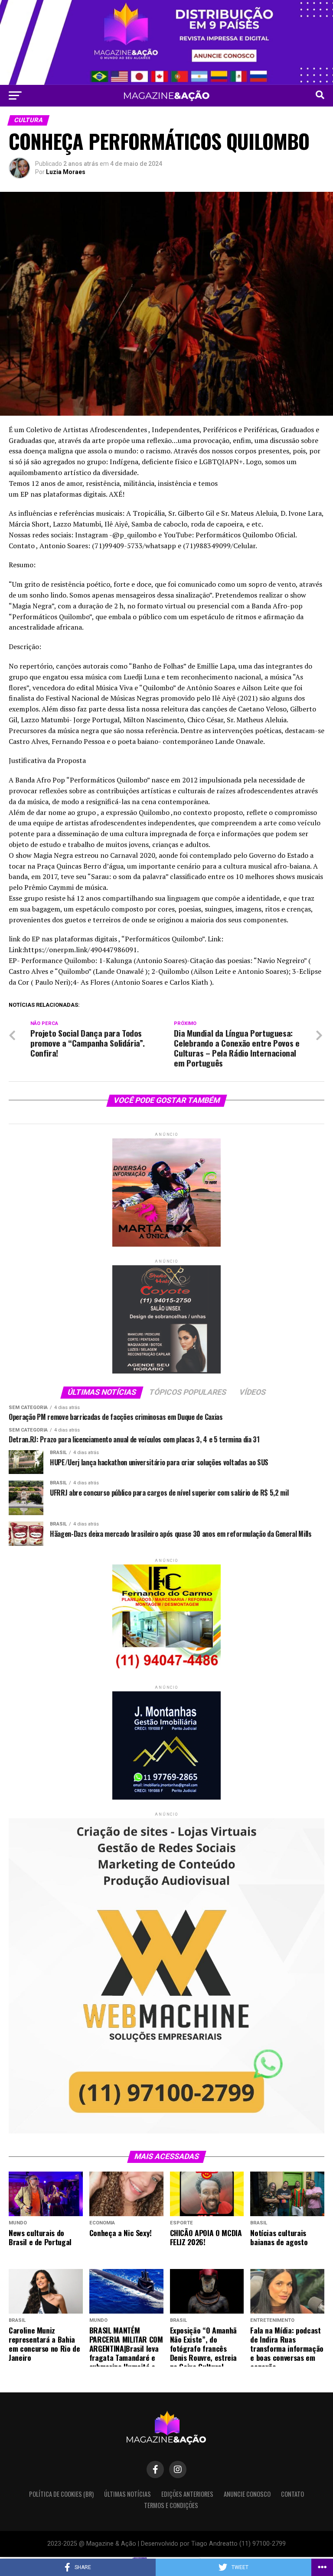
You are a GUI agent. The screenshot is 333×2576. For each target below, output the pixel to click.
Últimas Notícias (127, 2494)
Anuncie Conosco (247, 2494)
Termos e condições (171, 2505)
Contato (292, 2494)
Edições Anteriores (187, 2494)
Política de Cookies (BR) (61, 2494)
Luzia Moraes (66, 172)
